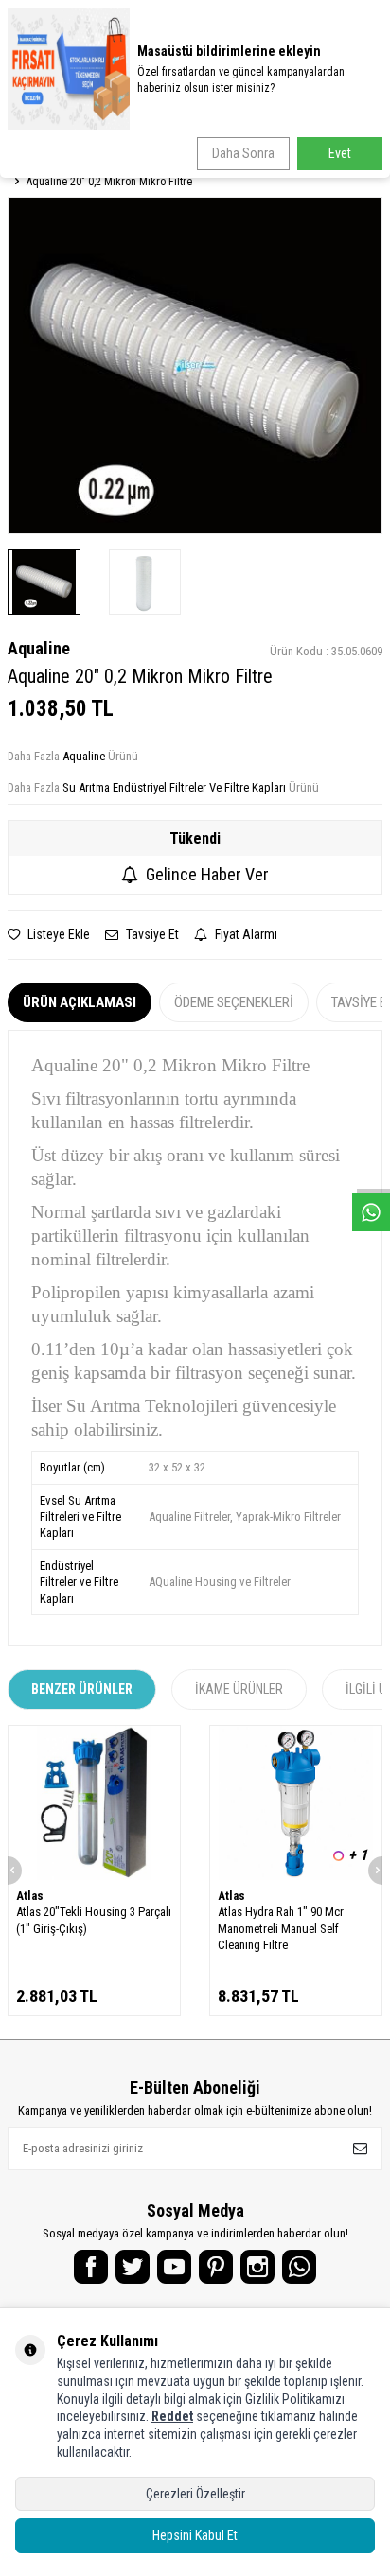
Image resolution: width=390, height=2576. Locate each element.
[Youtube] (174, 2267)
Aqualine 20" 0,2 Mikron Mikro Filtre (109, 182)
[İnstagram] (257, 2267)
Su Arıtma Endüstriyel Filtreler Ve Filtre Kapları (174, 787)
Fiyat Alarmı (245, 934)
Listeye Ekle (57, 934)
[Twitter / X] (133, 2267)
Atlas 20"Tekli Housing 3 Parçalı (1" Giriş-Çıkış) (94, 1920)
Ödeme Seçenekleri (234, 1002)
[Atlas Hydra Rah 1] (296, 1803)
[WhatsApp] (299, 2267)
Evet (340, 153)
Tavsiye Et (151, 934)
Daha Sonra (243, 153)
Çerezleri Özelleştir (195, 2494)
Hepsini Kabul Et (195, 2535)
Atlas (30, 1896)
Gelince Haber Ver (207, 874)
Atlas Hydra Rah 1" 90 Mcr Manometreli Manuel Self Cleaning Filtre (281, 1928)
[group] (195, 366)
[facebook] (91, 2267)
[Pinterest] (216, 2267)
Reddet (172, 2416)
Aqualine (39, 648)
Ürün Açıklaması (80, 1002)
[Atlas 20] (94, 1803)
